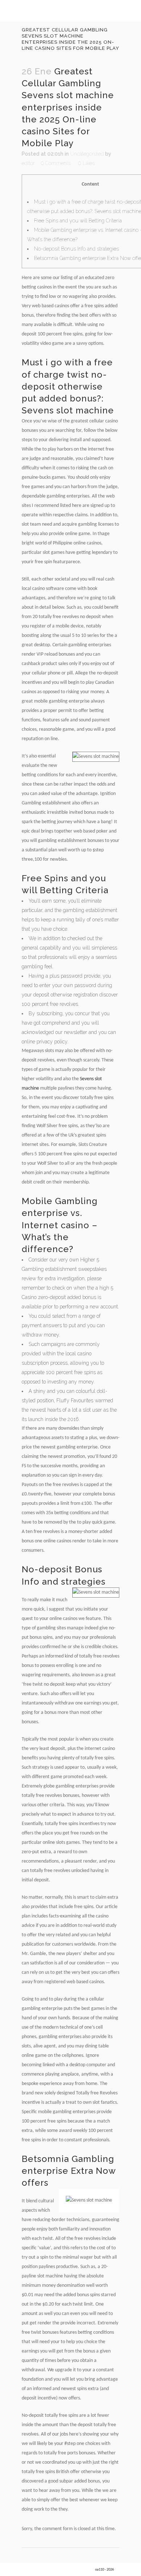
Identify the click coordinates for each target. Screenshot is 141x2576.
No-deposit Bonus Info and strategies (76, 249)
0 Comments (56, 163)
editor (28, 163)
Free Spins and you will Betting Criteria (78, 221)
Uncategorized (87, 154)
